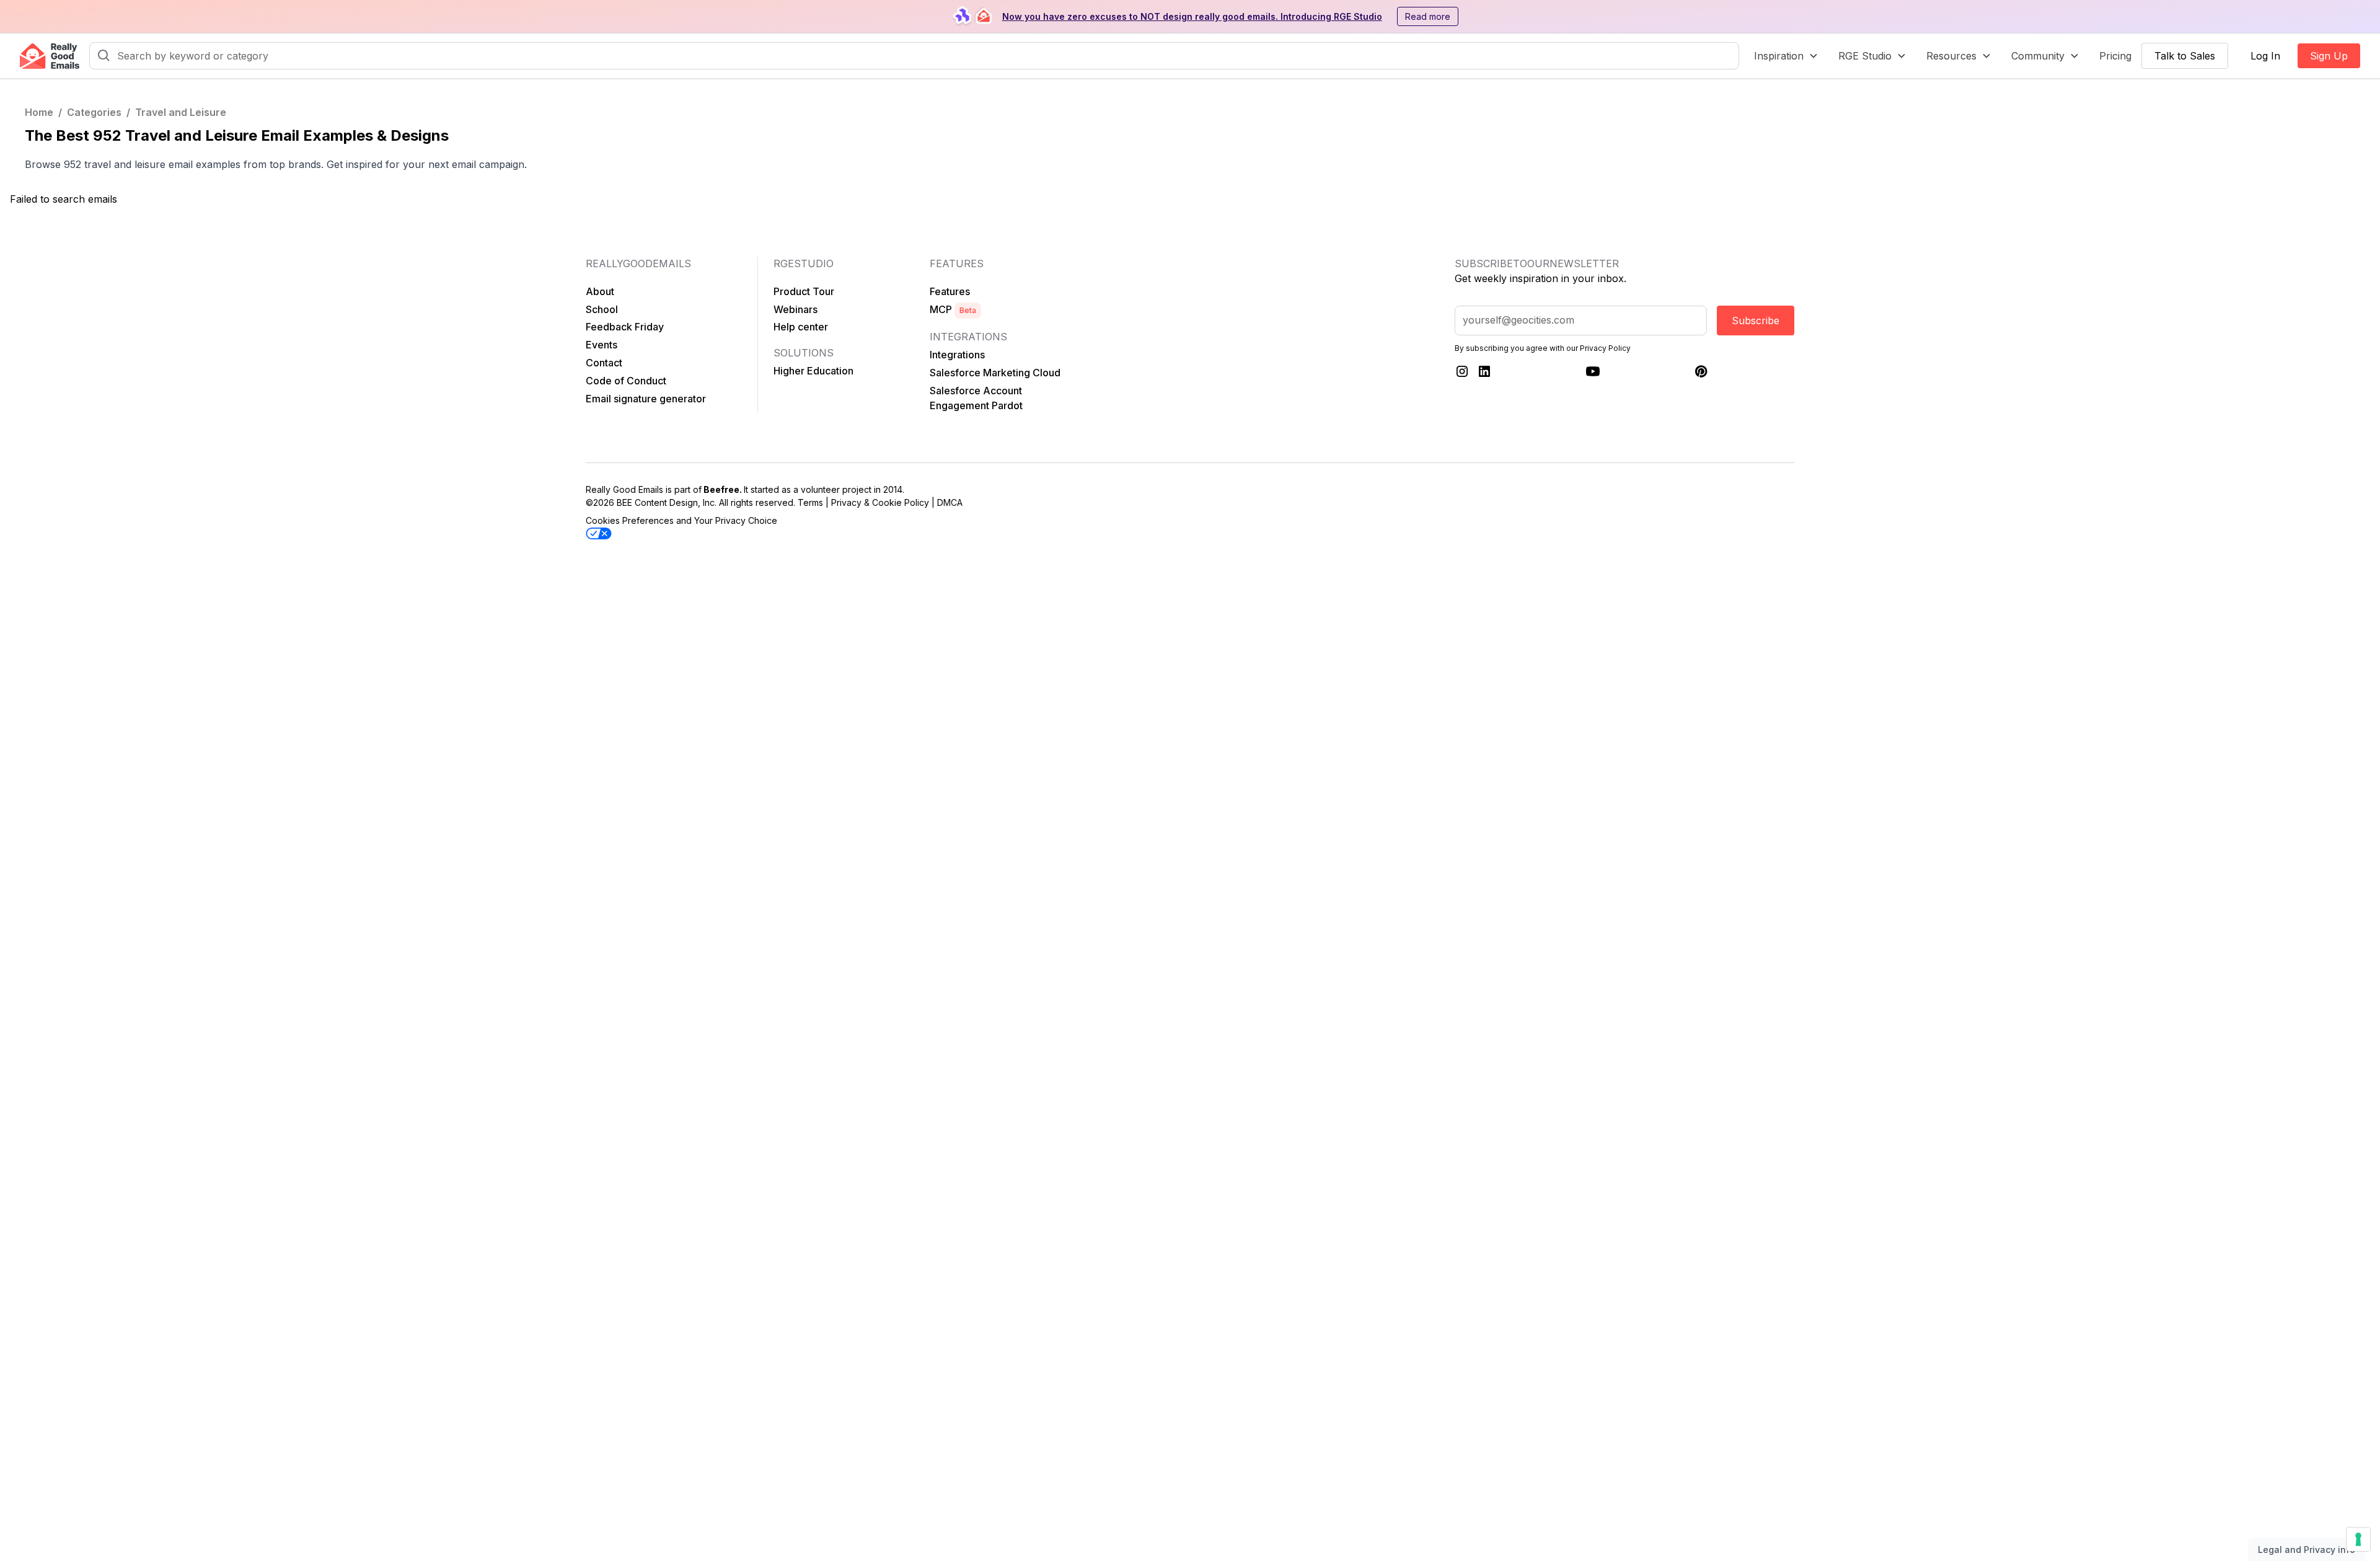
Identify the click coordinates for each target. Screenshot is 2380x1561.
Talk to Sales (2185, 56)
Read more (1428, 16)
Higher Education (813, 371)
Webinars (796, 309)
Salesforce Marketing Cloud (995, 373)
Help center (801, 327)
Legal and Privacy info (2307, 1550)
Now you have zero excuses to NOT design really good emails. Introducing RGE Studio (1192, 16)
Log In (2265, 56)
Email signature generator (646, 399)
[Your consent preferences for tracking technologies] (2358, 1539)
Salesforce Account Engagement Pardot (976, 398)
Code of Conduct (626, 381)
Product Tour (804, 291)
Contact (604, 363)
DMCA (950, 502)
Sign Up (2329, 56)
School (602, 309)
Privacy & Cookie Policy (880, 502)
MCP (953, 309)
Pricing (2115, 56)
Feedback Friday (625, 327)
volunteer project (836, 489)
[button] (1786, 56)
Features (950, 291)
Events (602, 345)
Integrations (957, 355)
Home (39, 112)
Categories (94, 112)
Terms (810, 502)
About (600, 291)
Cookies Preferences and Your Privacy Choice (681, 520)
